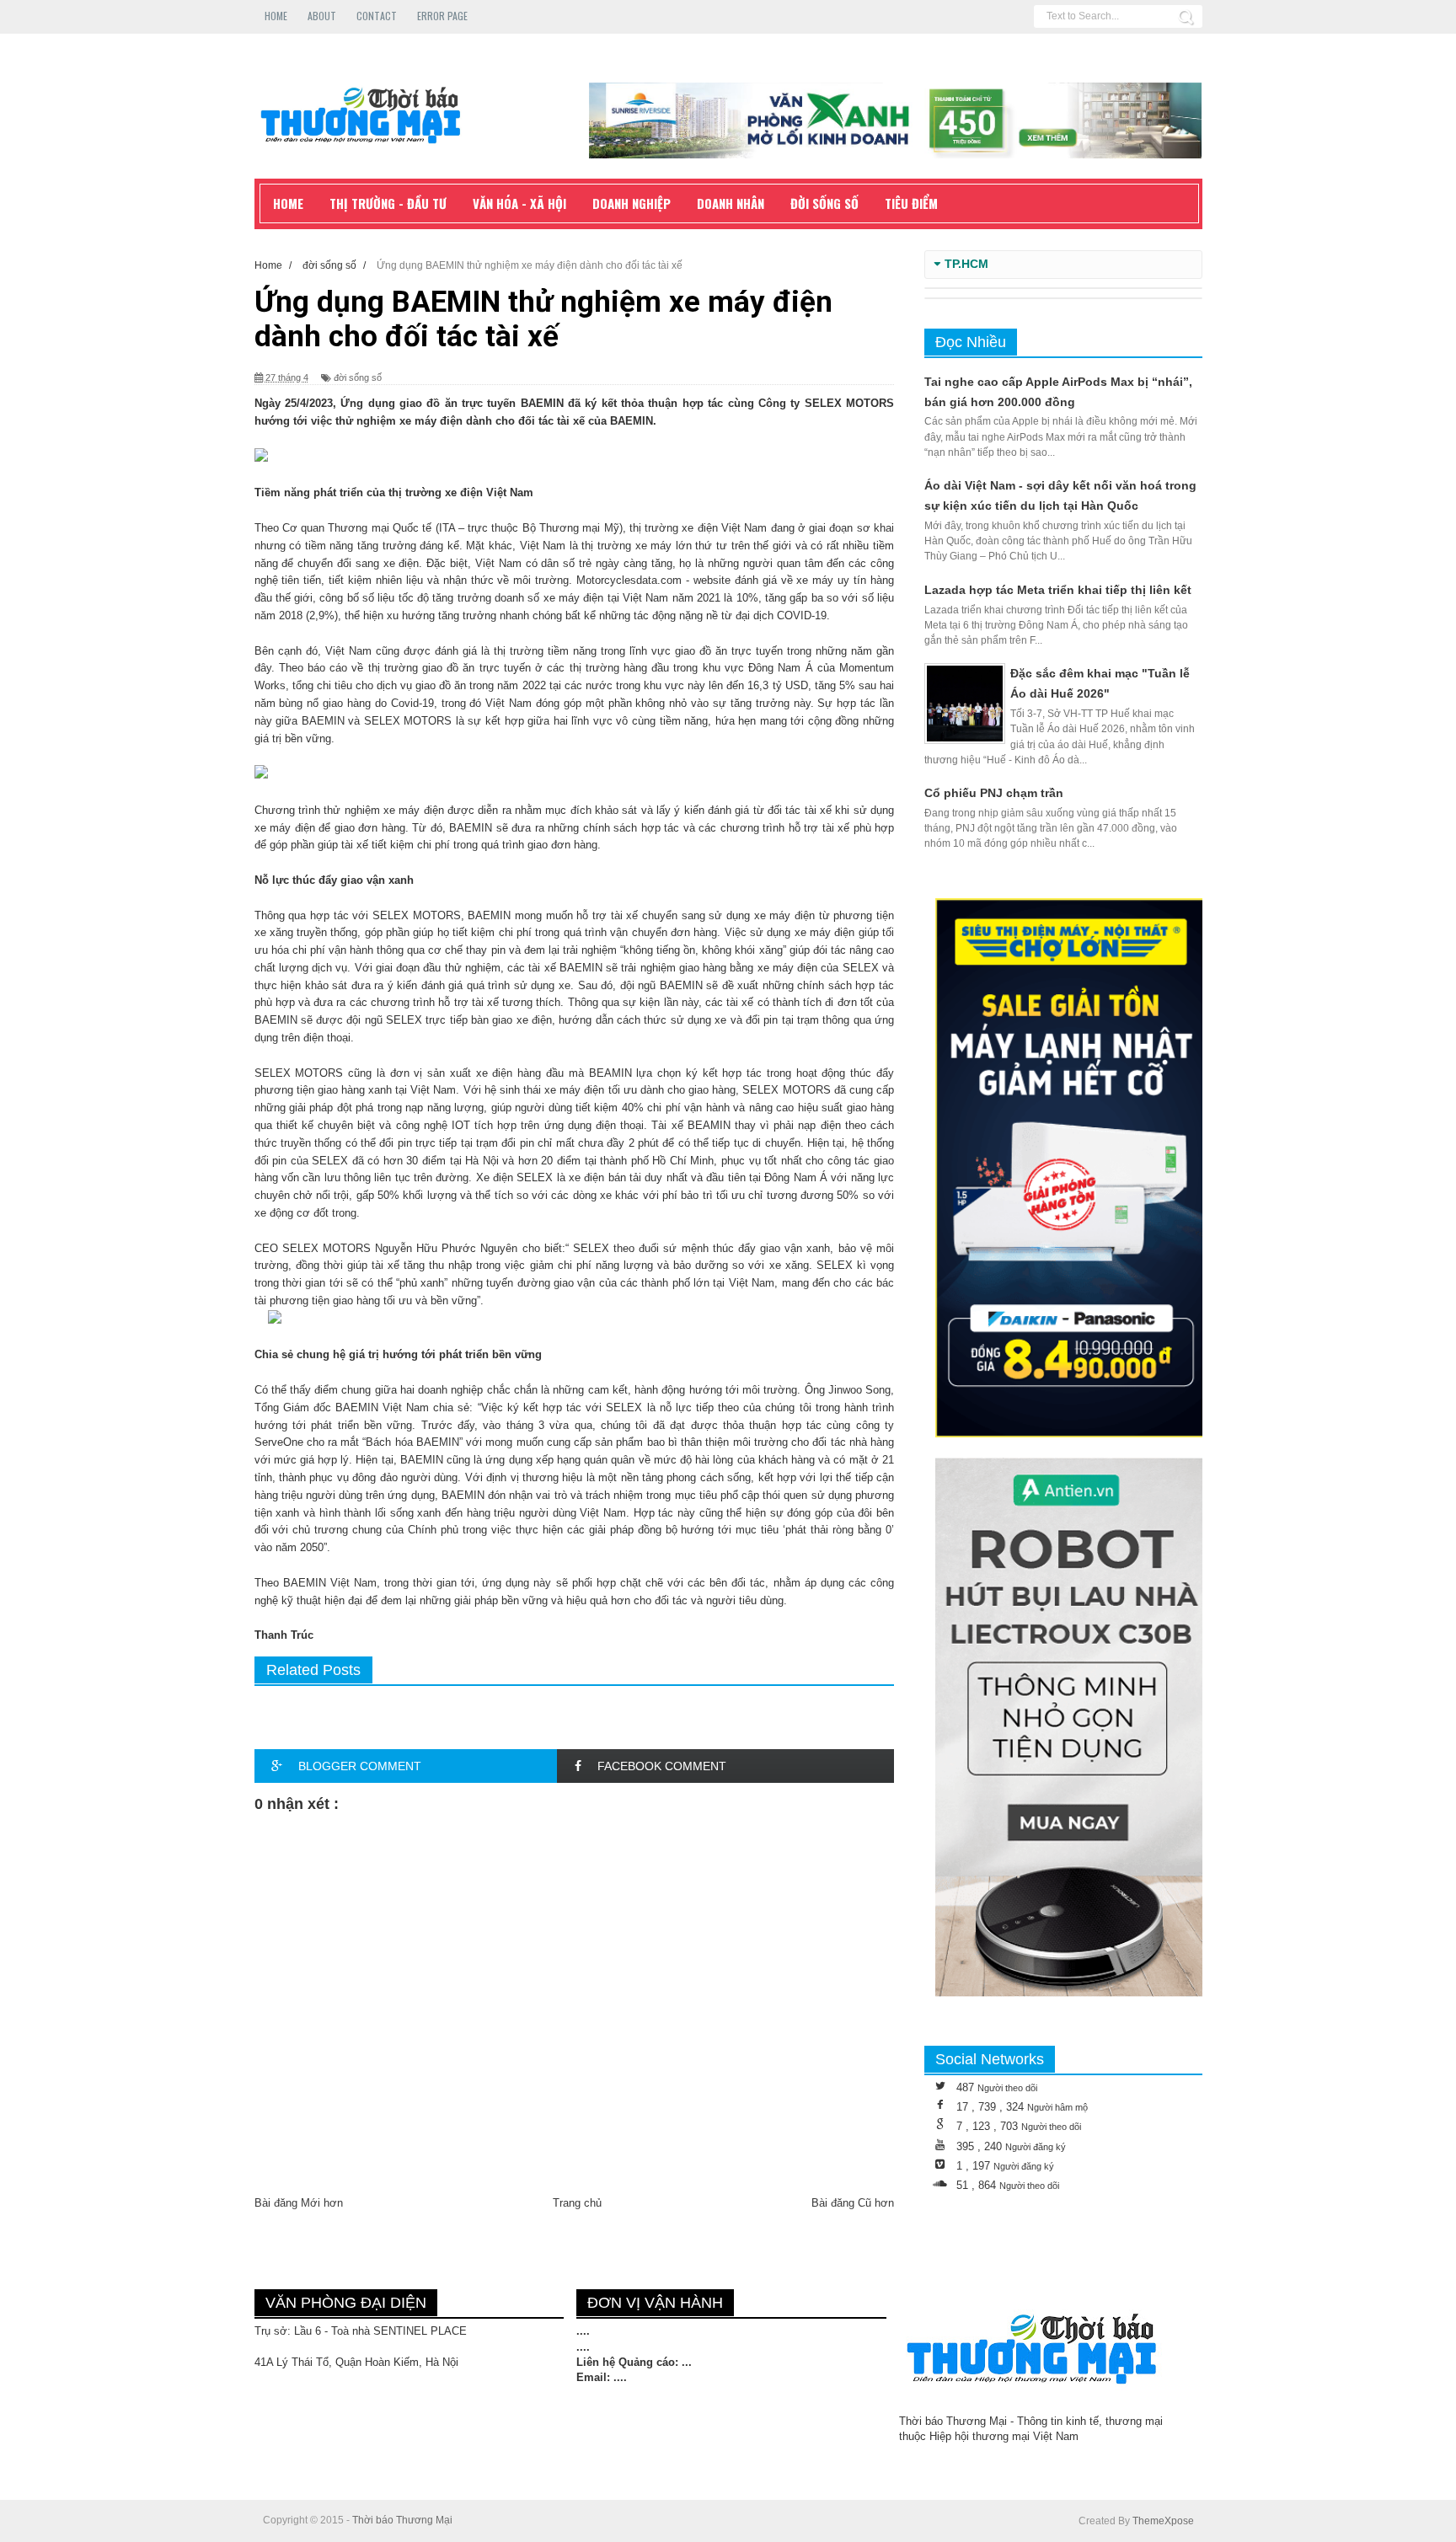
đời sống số (358, 377)
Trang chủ (577, 2203)
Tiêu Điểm (911, 203)
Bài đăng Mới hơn (299, 2203)
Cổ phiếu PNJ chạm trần (994, 793)
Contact (377, 16)
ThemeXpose (1163, 2521)
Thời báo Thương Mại (402, 2520)
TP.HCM (966, 264)
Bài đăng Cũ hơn (853, 2203)
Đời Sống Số (824, 203)
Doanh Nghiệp (632, 203)
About (322, 16)
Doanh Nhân (731, 203)
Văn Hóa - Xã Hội (519, 203)
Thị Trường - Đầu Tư (388, 203)
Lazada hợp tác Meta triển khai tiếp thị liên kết (1058, 590)
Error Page (442, 16)
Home (276, 16)
